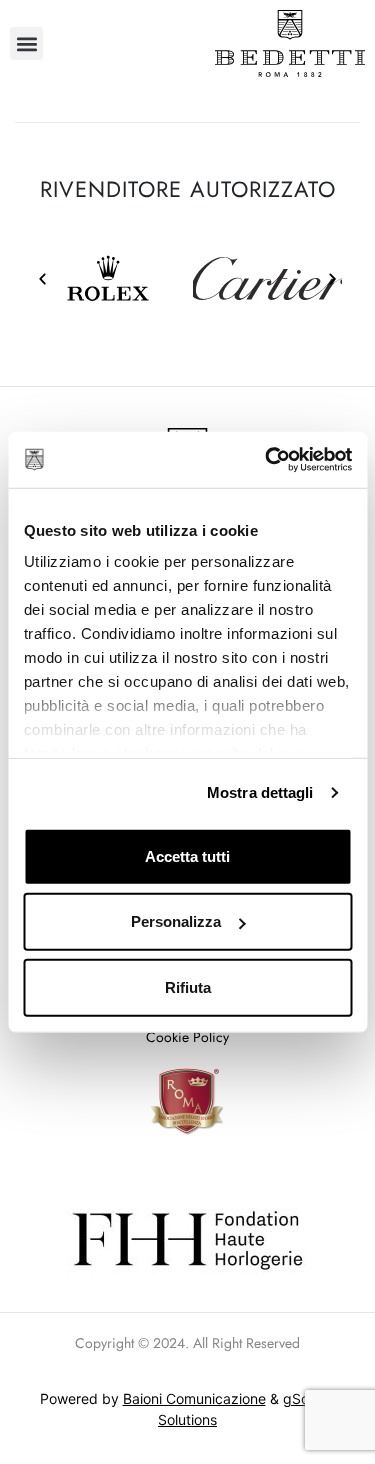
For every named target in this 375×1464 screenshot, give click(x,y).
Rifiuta (188, 986)
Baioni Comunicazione (194, 1398)
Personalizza (176, 921)
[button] (26, 43)
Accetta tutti (187, 855)
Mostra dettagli (260, 792)
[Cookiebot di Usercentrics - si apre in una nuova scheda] (267, 460)
